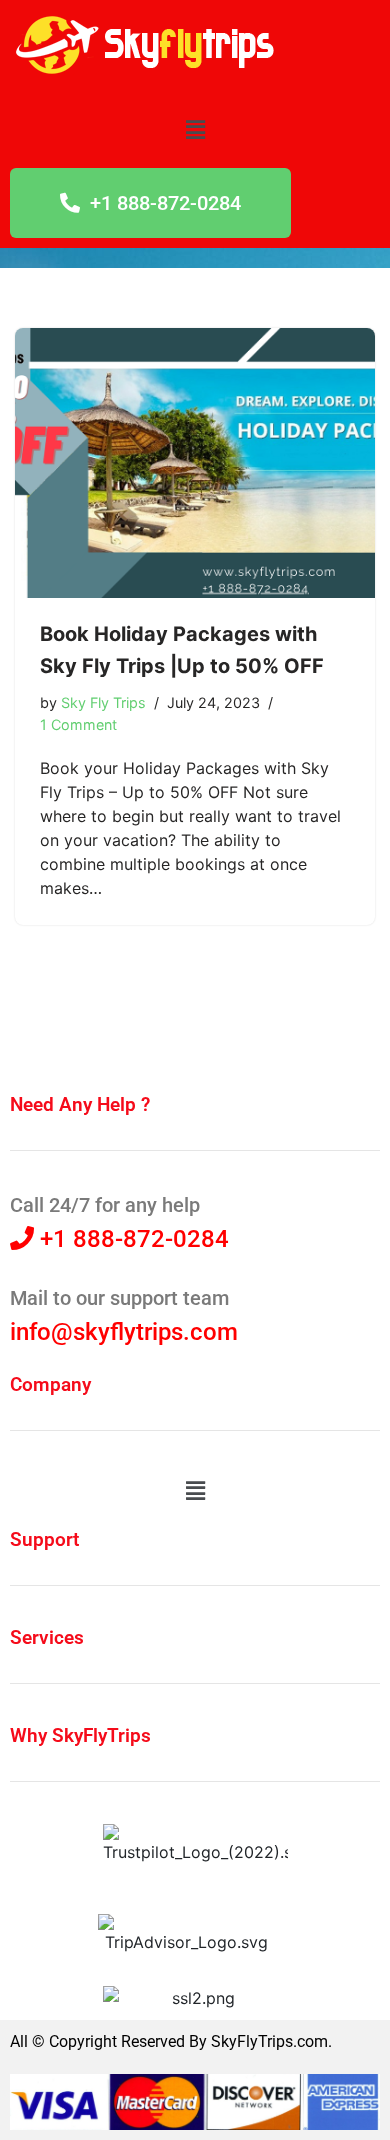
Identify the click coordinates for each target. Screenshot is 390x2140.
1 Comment (78, 724)
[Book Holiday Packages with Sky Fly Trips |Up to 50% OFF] (195, 463)
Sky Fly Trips (103, 702)
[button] (195, 129)
